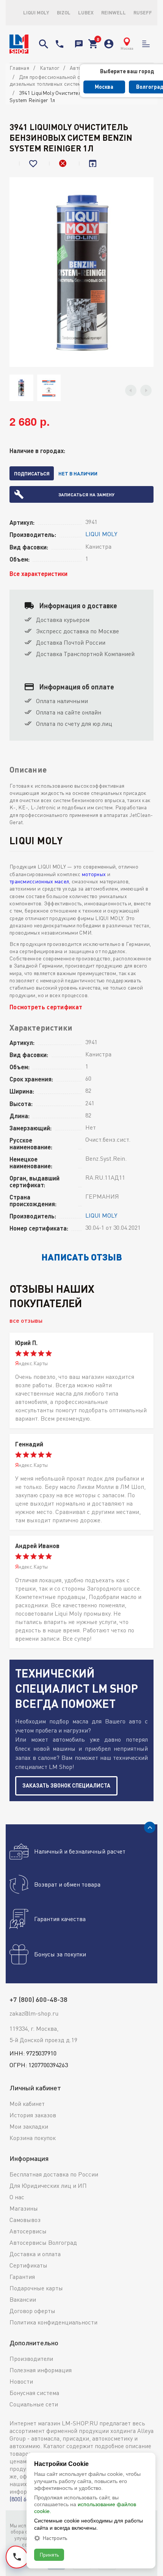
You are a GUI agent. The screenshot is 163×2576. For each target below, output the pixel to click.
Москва (104, 87)
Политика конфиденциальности (53, 2322)
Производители (31, 2359)
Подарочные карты (36, 2288)
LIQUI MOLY (36, 13)
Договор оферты (32, 2311)
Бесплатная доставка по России (54, 2174)
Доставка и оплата (35, 2254)
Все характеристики (38, 574)
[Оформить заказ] (93, 44)
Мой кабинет (27, 2104)
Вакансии (23, 2299)
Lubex (86, 13)
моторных (94, 874)
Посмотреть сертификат (46, 1007)
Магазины (24, 2208)
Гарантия (22, 2277)
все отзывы (26, 1320)
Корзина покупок (33, 2138)
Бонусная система (34, 2393)
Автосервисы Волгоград (43, 2242)
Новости (21, 2381)
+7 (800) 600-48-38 (60, 44)
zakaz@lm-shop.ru (34, 2013)
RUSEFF (143, 13)
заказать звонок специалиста (66, 1785)
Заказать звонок (79, 44)
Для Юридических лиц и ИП (48, 2186)
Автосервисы (28, 2231)
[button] (131, 390)
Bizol (64, 13)
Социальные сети (34, 2404)
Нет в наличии (78, 474)
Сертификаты (28, 2265)
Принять (49, 2555)
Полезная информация (41, 2370)
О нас (17, 2197)
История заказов (33, 2115)
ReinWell (114, 13)
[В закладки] (34, 164)
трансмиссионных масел (39, 881)
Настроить (55, 2538)
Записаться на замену (86, 494)
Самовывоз (25, 2220)
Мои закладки (29, 2126)
